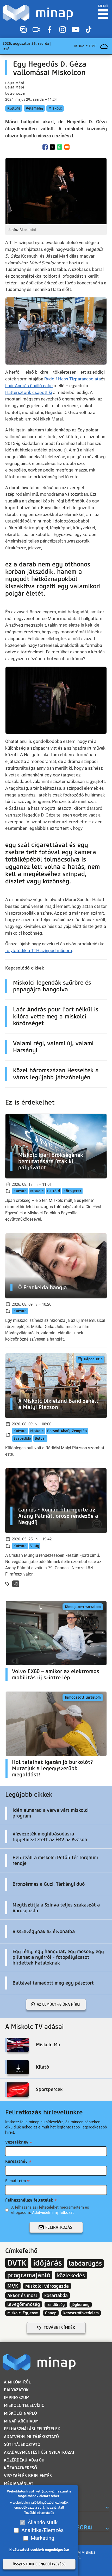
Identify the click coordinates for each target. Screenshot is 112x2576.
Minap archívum (21, 2421)
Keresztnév (16, 2161)
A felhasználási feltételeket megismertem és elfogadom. (50, 2210)
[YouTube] (76, 30)
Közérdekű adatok (24, 2460)
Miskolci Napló (20, 2413)
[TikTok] (89, 30)
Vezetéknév (17, 2142)
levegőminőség (24, 2304)
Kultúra (14, 108)
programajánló (29, 2275)
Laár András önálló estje (29, 386)
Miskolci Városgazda (47, 2286)
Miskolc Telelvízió (24, 2405)
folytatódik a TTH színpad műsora (39, 951)
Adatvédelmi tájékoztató (31, 2437)
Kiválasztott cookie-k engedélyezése (39, 2550)
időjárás (48, 2263)
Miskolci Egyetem (23, 2313)
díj (16, 1584)
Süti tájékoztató (22, 2444)
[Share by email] (67, 147)
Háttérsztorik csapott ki (29, 392)
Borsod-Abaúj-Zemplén (67, 1431)
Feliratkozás (59, 2227)
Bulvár (40, 1439)
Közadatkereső (20, 2468)
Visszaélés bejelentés (28, 2476)
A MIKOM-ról (17, 2382)
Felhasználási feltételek (29, 2200)
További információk (39, 2513)
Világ (35, 1546)
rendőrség (56, 2305)
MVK (13, 2286)
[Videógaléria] (36, 30)
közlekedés (71, 2275)
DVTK (17, 2263)
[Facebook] (49, 30)
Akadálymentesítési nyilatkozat (39, 2452)
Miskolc (55, 108)
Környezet (72, 1191)
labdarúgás (85, 2263)
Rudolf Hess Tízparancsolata (73, 379)
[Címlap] (38, 13)
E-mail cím (15, 2181)
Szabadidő (22, 1439)
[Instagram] (63, 30)
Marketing (42, 2538)
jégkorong (81, 2305)
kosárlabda (56, 2295)
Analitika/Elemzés (42, 2530)
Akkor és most (22, 2295)
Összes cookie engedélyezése (39, 2564)
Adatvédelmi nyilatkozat (53, 2212)
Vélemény (34, 108)
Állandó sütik (43, 2522)
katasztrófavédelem (81, 2313)
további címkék (59, 2328)
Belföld (54, 1191)
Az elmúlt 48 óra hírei (59, 2004)
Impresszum (17, 2398)
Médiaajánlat (19, 2483)
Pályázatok (16, 2390)
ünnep (51, 2313)
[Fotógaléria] (23, 30)
